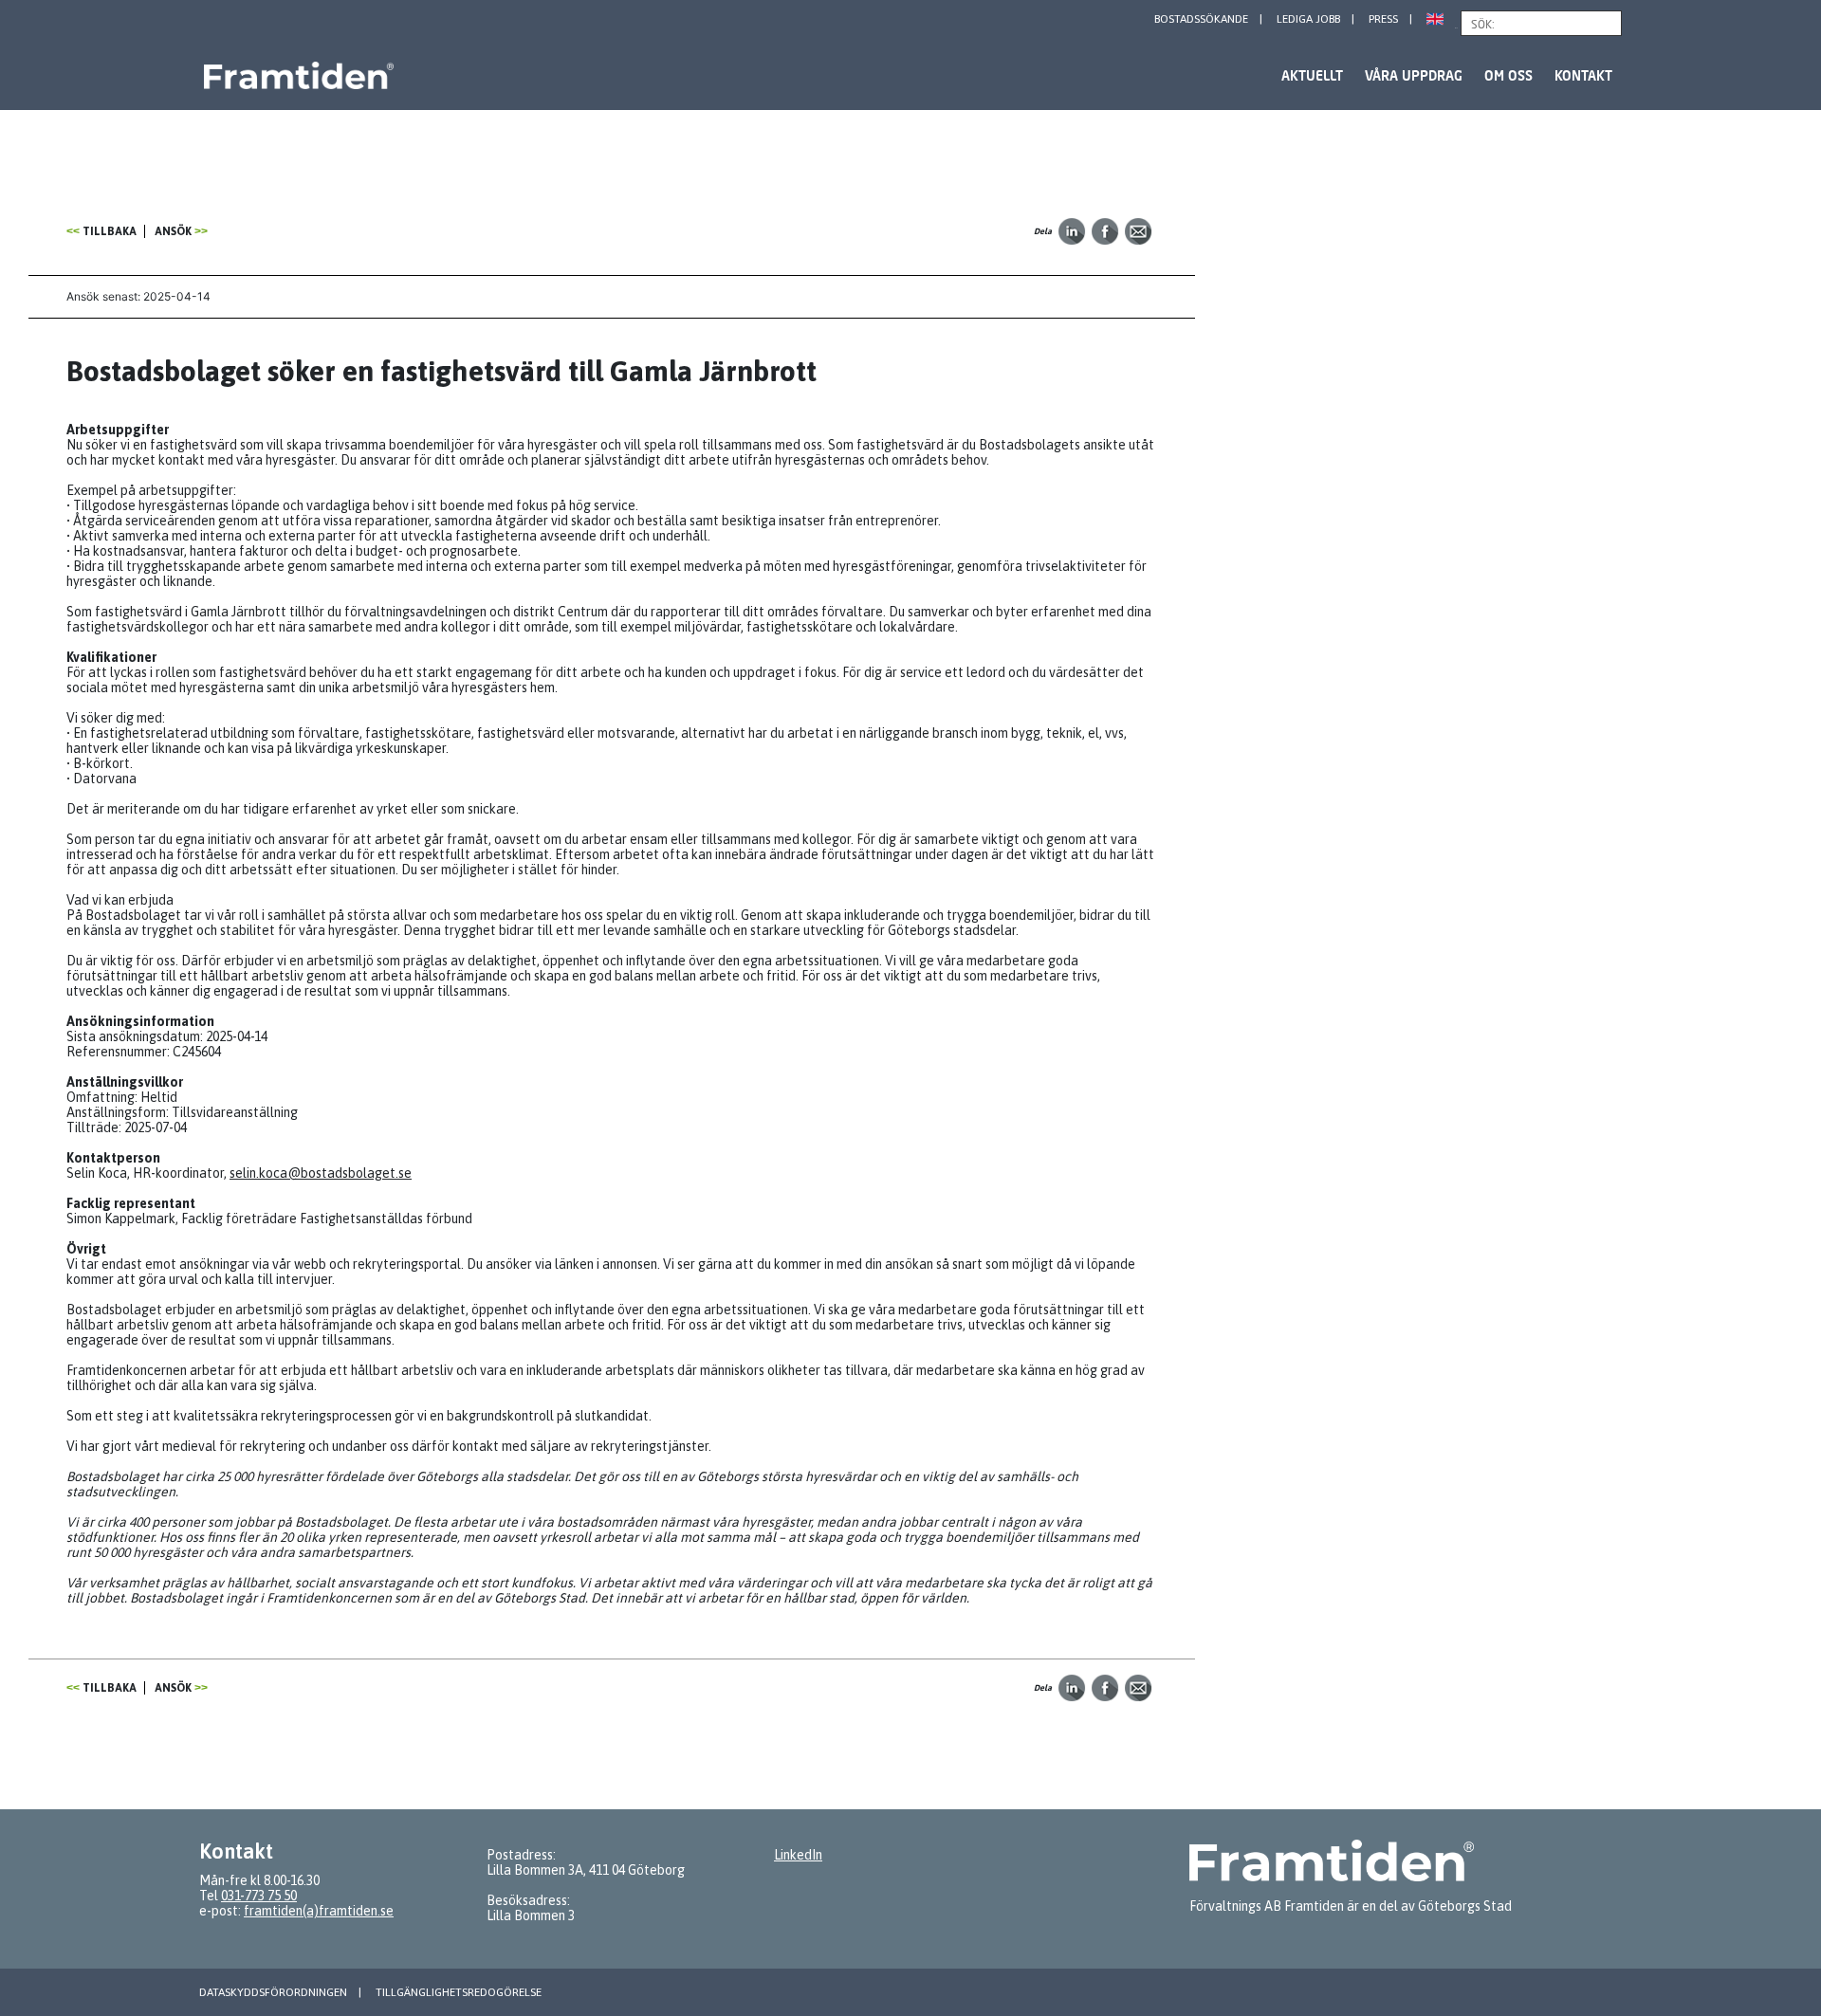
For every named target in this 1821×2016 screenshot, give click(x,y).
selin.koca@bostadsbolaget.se (321, 1173)
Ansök (173, 231)
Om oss (1508, 75)
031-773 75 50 (259, 1896)
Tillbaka (110, 231)
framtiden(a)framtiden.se (319, 1911)
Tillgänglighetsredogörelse (459, 1992)
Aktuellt (1312, 75)
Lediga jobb (1308, 19)
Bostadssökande (1201, 19)
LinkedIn (798, 1855)
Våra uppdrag (1414, 75)
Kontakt (1583, 75)
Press (1383, 19)
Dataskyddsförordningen (273, 1992)
